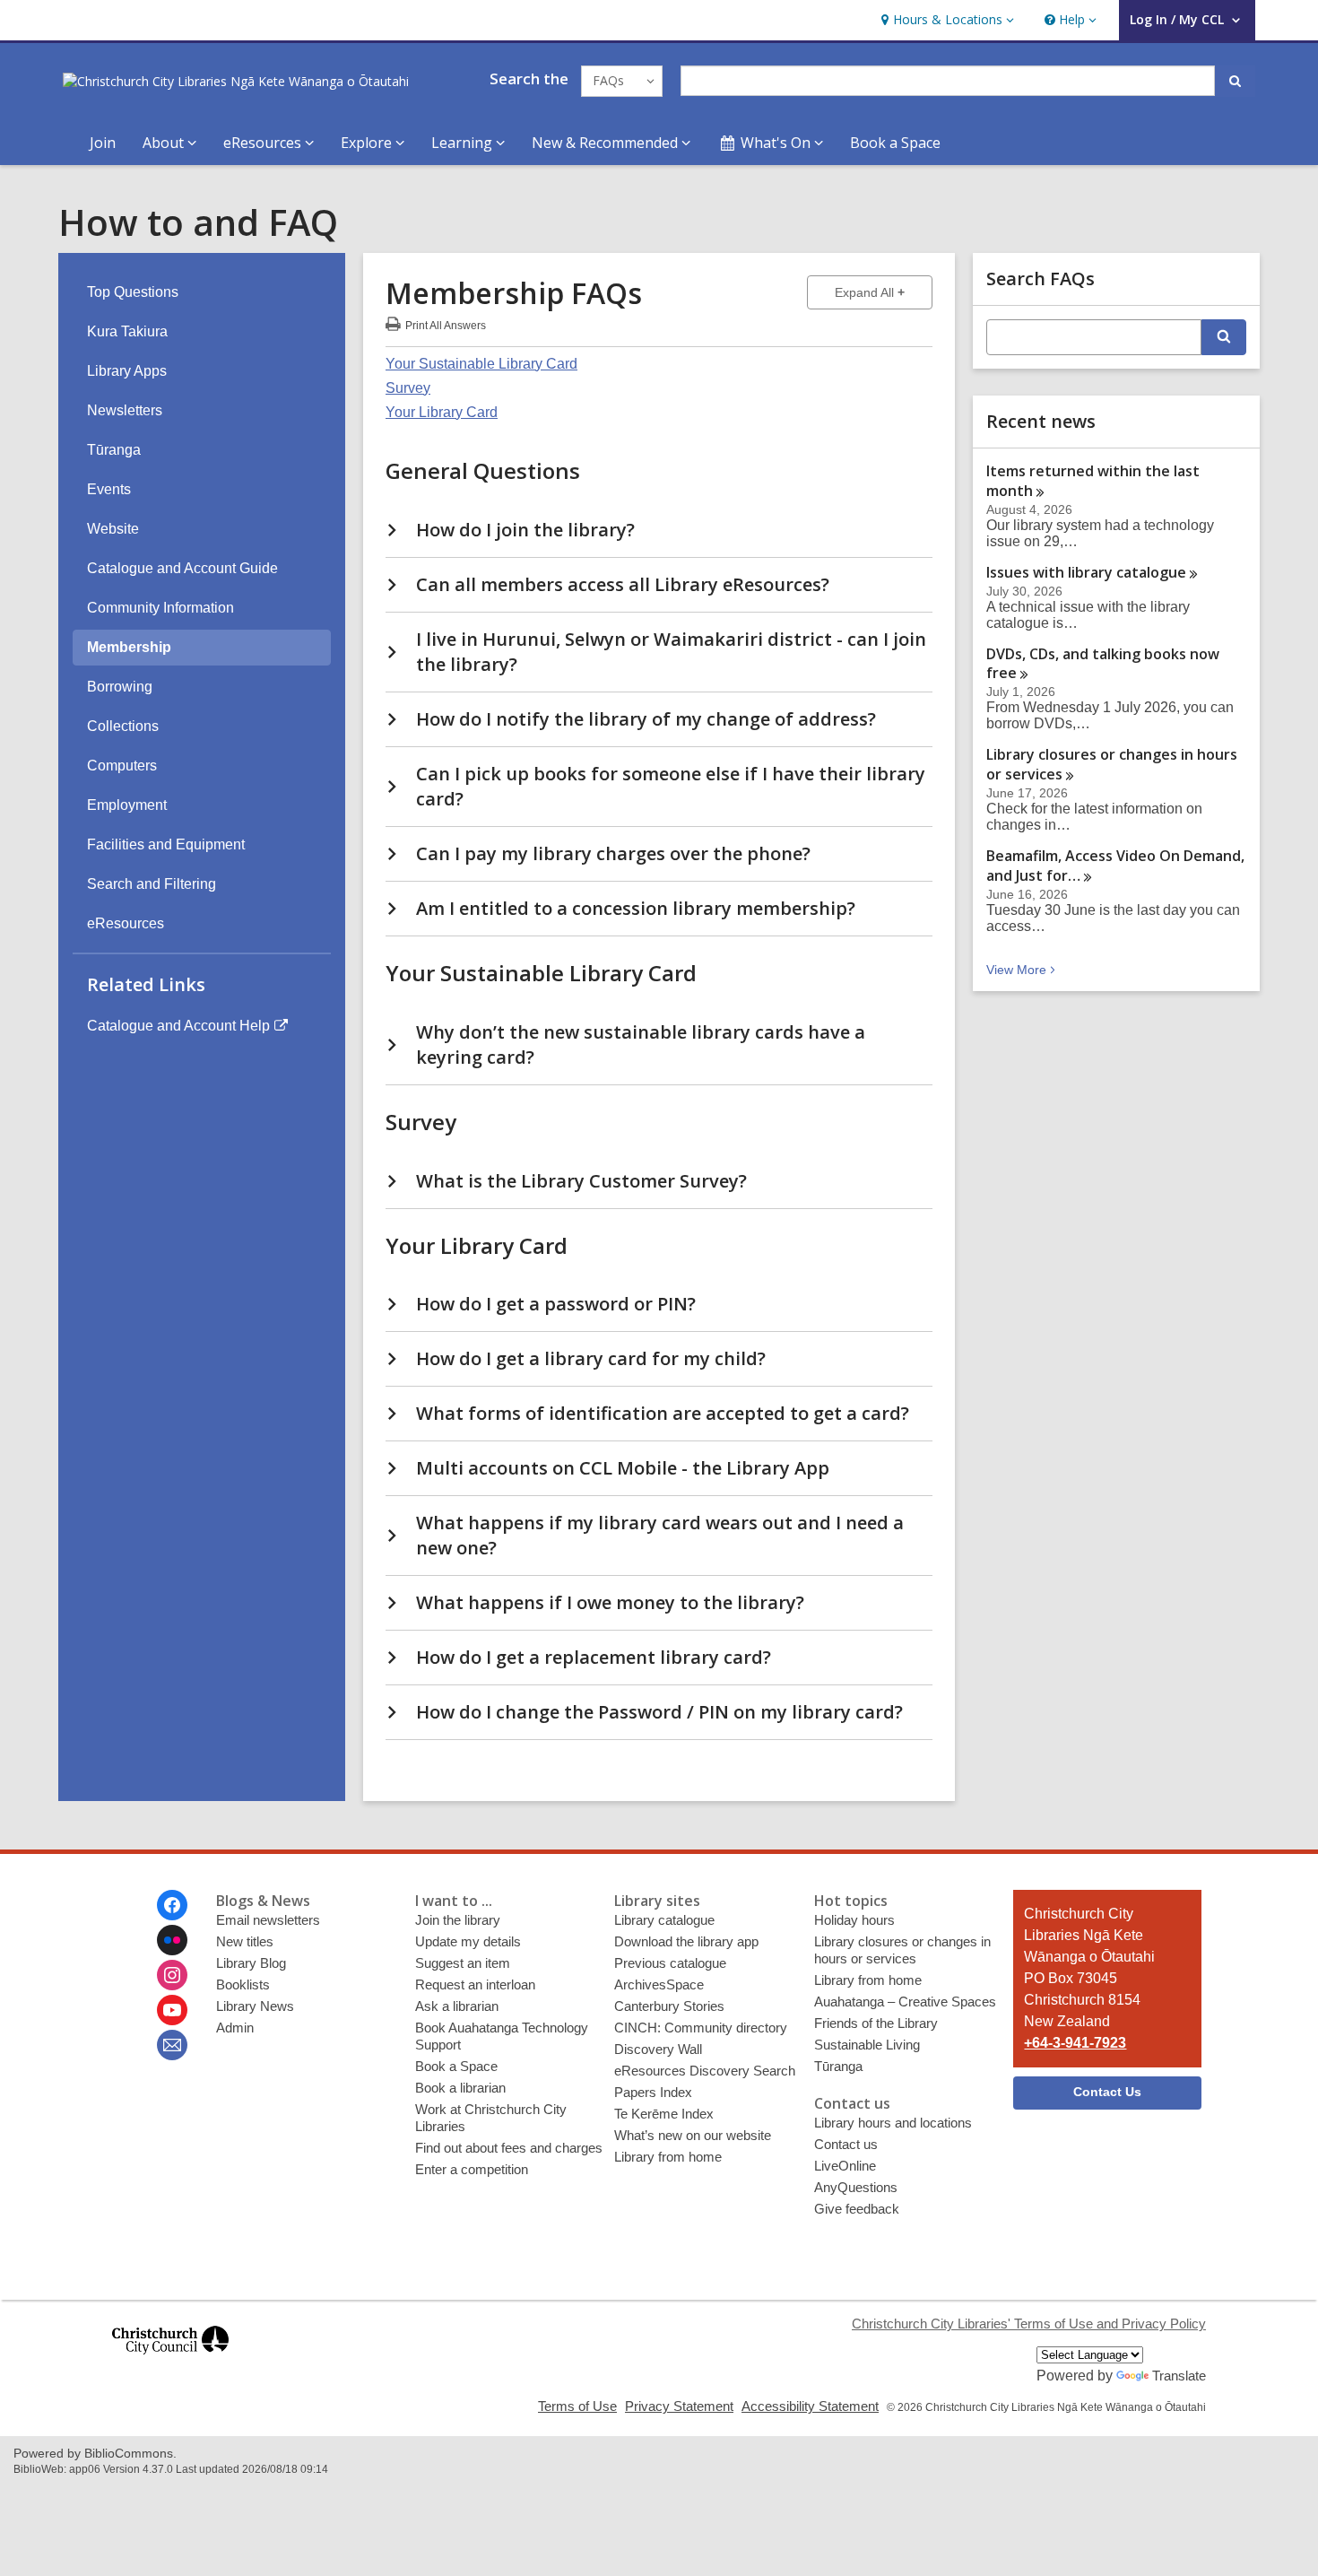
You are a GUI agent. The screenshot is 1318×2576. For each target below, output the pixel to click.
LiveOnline (845, 2166)
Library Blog (251, 1963)
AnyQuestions (856, 2187)
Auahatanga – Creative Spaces (905, 2002)
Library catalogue (664, 1920)
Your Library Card (442, 412)
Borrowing (120, 687)
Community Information (160, 608)
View (1023, 970)
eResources (126, 923)
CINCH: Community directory (701, 2028)
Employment (127, 805)
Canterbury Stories (669, 2006)
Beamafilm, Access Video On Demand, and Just (1115, 866)
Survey (408, 388)
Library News (255, 2006)
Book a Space (895, 143)
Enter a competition (472, 2169)
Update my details (468, 1941)
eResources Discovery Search (705, 2071)
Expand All (884, 292)
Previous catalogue (670, 1963)
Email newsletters (268, 1920)
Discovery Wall (658, 2049)
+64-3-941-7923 (1075, 2043)
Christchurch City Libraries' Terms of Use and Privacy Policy (1029, 2324)
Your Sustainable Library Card (481, 364)
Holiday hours (854, 1920)
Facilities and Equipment (166, 844)
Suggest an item (463, 1963)
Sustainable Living (867, 2045)
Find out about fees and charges (509, 2148)
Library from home (668, 2157)
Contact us (846, 2144)
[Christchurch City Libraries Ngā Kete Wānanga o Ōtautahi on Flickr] (172, 1940)
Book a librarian (460, 2088)
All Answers (446, 323)
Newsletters (125, 410)
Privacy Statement (679, 2406)
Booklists (243, 1984)
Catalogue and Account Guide (182, 568)
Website (113, 529)
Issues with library (1086, 572)
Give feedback (857, 2209)
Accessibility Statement (810, 2406)
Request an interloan (475, 1984)
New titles (245, 1941)
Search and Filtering (152, 884)
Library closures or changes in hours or (1112, 764)
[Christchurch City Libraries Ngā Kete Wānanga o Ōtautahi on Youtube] (172, 2010)
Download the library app (686, 1941)
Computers (122, 766)
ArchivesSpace (659, 1984)
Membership (129, 647)
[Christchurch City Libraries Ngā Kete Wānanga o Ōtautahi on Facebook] (172, 1905)
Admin (235, 2028)
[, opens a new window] (170, 2362)
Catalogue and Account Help (178, 1026)
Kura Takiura (127, 331)
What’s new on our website (693, 2135)
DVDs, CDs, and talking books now (1103, 664)
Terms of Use (577, 2406)
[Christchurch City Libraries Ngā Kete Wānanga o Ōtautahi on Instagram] (172, 1975)
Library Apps (127, 371)
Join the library (458, 1920)
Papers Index (653, 2092)
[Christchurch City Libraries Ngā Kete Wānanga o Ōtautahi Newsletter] (172, 2045)
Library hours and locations (893, 2123)
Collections (123, 726)
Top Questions (133, 292)
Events (109, 489)
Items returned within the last (1093, 481)
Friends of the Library (876, 2023)
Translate (1179, 2376)
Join (103, 143)
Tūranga (114, 450)
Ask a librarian (457, 2006)
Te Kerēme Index (664, 2114)
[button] (945, 20)
